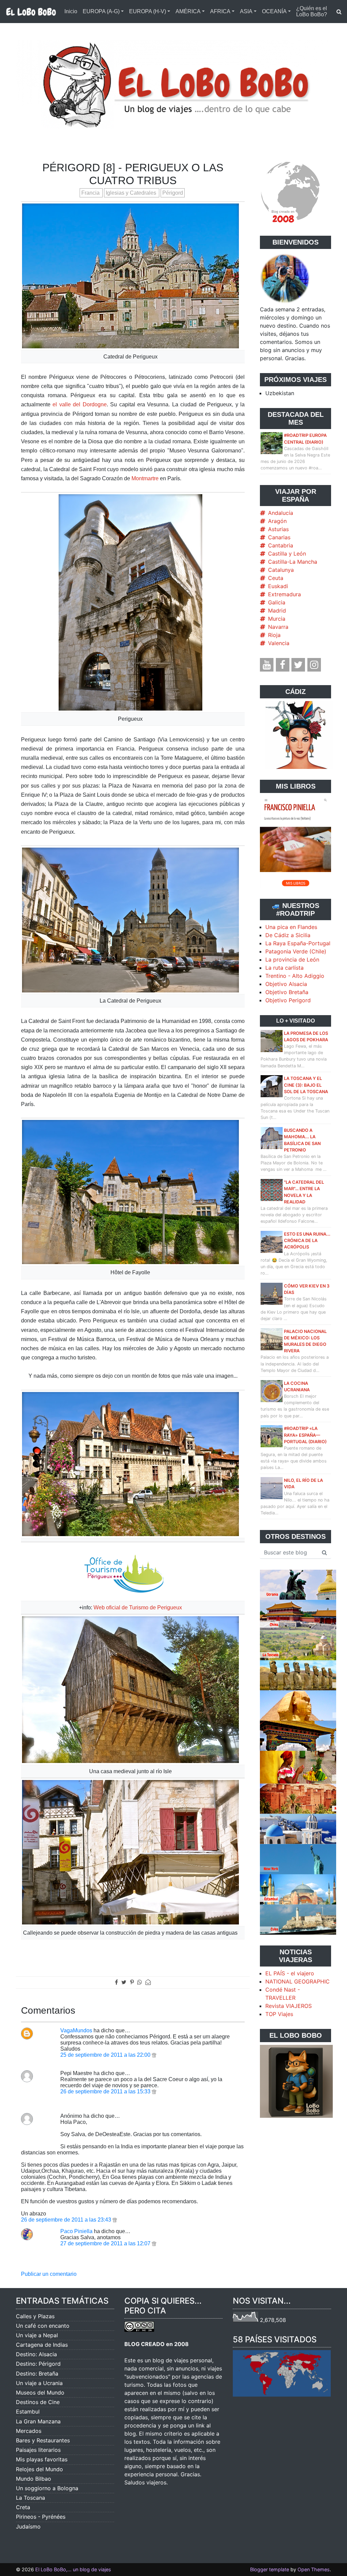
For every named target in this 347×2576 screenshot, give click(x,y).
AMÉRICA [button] (188, 11)
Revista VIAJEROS (289, 2006)
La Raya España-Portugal (298, 943)
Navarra (278, 627)
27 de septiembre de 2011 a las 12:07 (106, 2243)
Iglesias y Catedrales (132, 193)
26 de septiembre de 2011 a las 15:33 (106, 2091)
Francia (91, 193)
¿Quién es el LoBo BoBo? (312, 11)
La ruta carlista (284, 968)
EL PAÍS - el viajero (290, 1973)
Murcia (277, 619)
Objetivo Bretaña (287, 992)
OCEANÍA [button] (274, 11)
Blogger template (270, 2569)
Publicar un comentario (49, 2274)
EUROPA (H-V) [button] (148, 11)
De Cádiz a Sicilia (288, 935)
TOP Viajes (279, 2014)
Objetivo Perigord (288, 1000)
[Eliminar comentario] (154, 2055)
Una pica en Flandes (291, 927)
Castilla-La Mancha (293, 562)
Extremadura (284, 594)
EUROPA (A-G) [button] (101, 11)
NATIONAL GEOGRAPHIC (298, 1981)
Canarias (279, 537)
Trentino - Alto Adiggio (295, 976)
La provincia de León (292, 960)
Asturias (278, 529)
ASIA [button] (246, 11)
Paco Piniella (76, 2231)
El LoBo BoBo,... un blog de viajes (73, 2569)
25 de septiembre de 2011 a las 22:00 (106, 2055)
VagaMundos (76, 2030)
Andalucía (281, 513)
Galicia (277, 602)
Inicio (71, 11)
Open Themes (314, 2569)
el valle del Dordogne (79, 404)
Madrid (277, 611)
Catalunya (281, 570)
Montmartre (145, 478)
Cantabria (281, 545)
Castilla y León (287, 554)
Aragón (277, 521)
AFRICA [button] (220, 11)
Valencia (279, 643)
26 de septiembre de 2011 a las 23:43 (67, 2220)
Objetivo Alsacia (286, 984)
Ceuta (276, 578)
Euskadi (278, 586)
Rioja (274, 635)
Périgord (173, 193)
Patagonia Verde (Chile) (296, 951)
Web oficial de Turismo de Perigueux (138, 1607)
